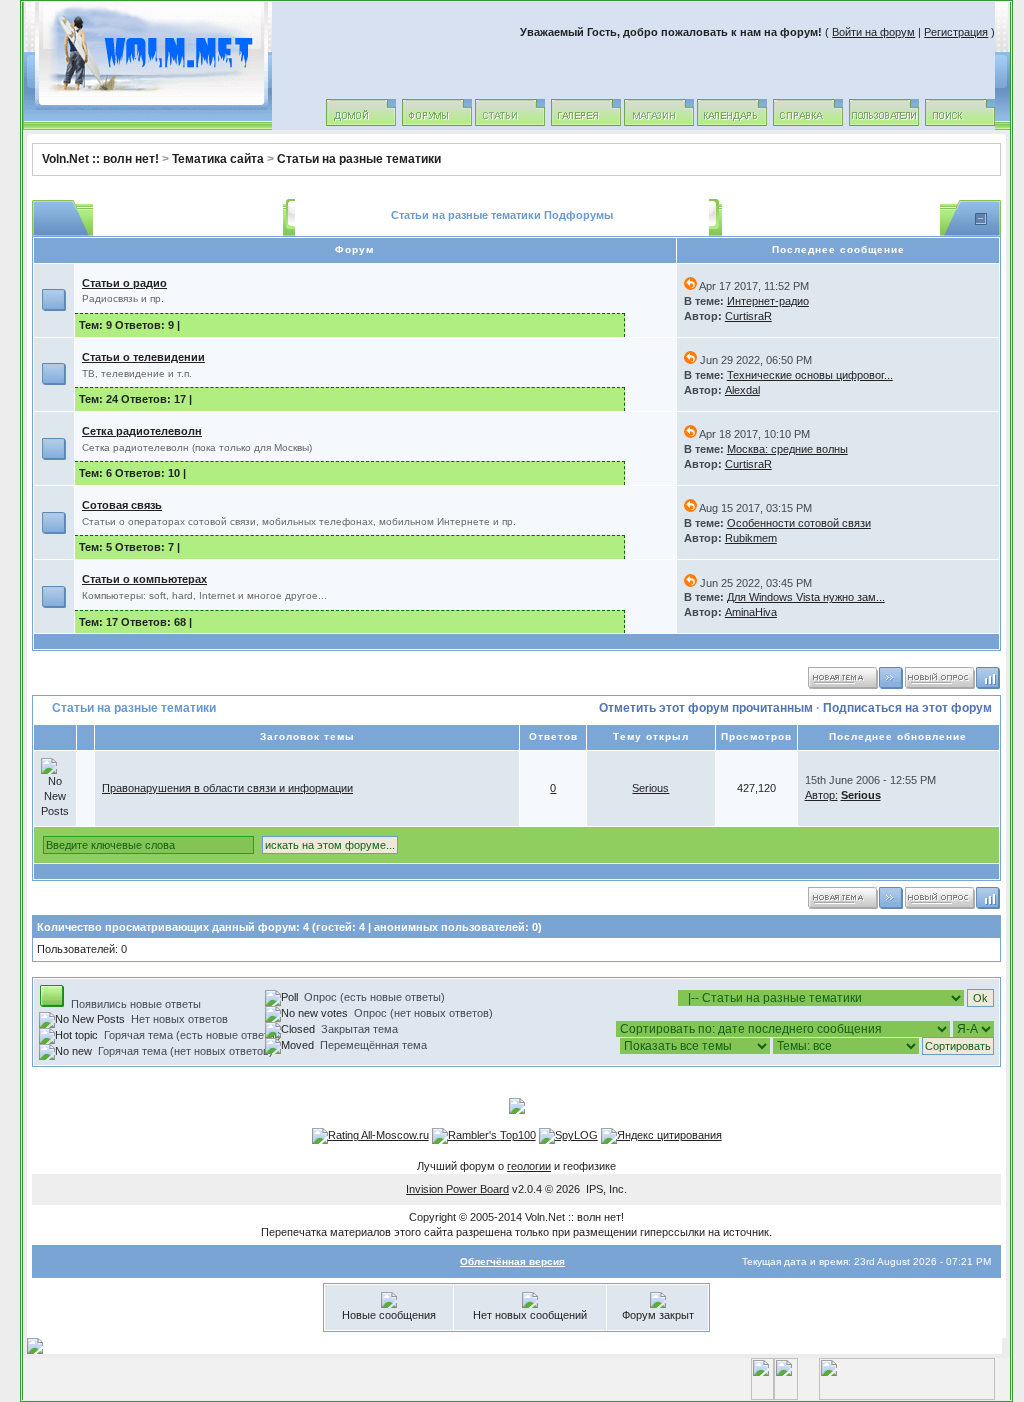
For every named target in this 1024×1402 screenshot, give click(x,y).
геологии (529, 1166)
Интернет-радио (768, 301)
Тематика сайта (218, 159)
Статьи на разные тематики (359, 159)
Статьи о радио (124, 283)
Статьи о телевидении (143, 357)
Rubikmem (751, 538)
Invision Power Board (457, 1189)
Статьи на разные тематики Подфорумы (502, 215)
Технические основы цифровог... (810, 375)
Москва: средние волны (787, 449)
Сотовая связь (122, 505)
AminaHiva (751, 612)
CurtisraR (748, 316)
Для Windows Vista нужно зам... (806, 597)
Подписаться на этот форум (907, 708)
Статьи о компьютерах (144, 579)
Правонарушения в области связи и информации (227, 788)
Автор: (821, 795)
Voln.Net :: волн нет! (100, 159)
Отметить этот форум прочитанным (706, 708)
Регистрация (956, 32)
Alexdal (742, 390)
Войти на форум (873, 32)
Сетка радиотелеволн (142, 431)
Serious (650, 788)
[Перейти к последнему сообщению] (690, 286)
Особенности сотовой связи (799, 523)
